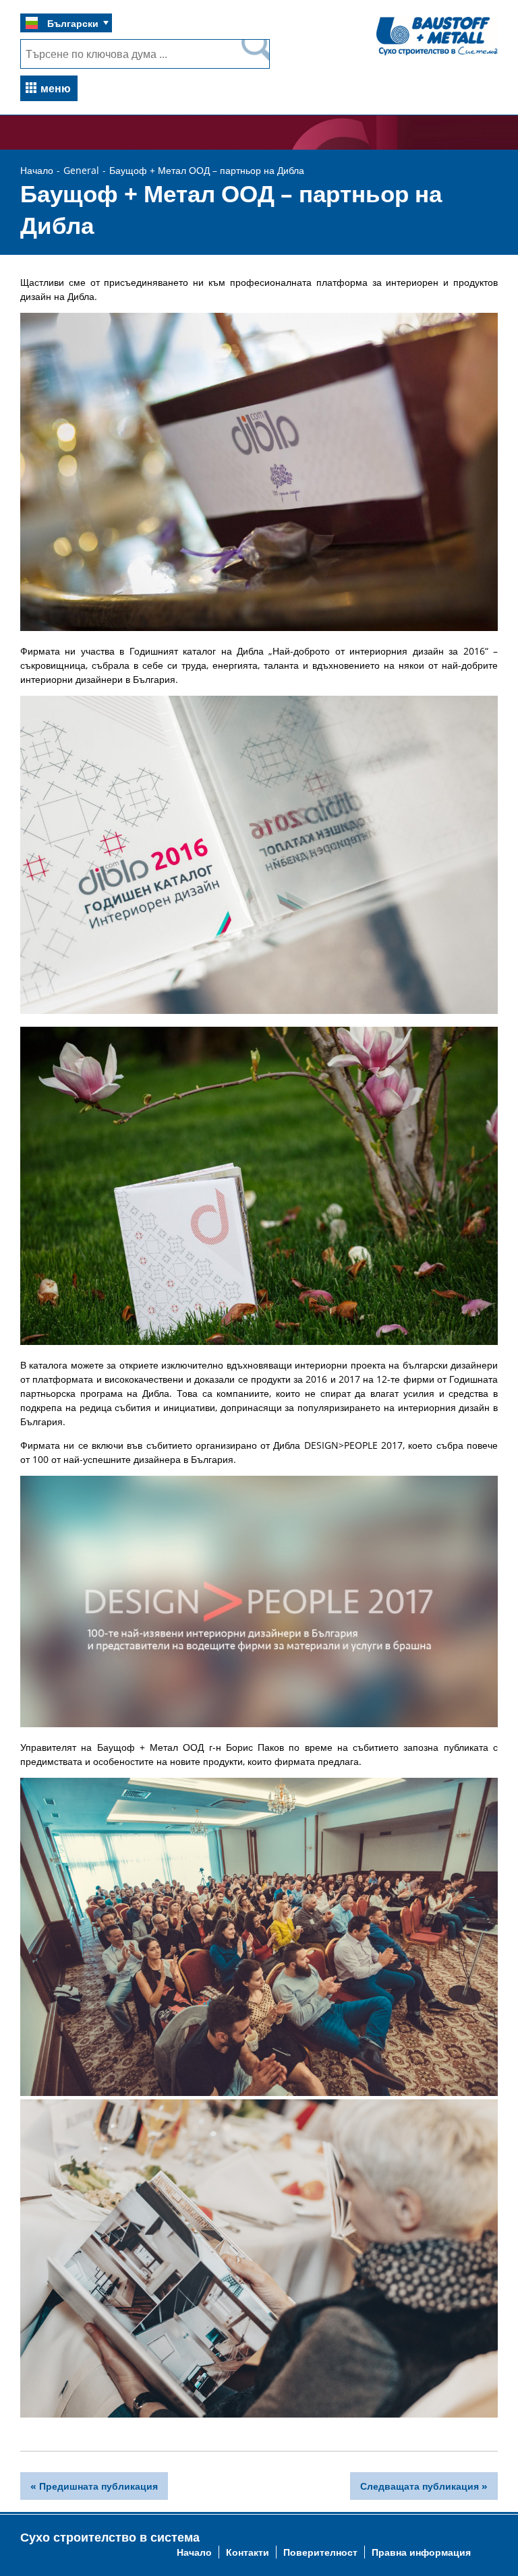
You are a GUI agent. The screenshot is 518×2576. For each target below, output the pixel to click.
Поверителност (320, 2552)
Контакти (248, 2552)
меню (56, 88)
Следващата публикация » (424, 2486)
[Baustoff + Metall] (437, 54)
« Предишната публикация (94, 2486)
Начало (37, 170)
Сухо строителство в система (110, 2537)
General (81, 170)
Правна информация (421, 2552)
